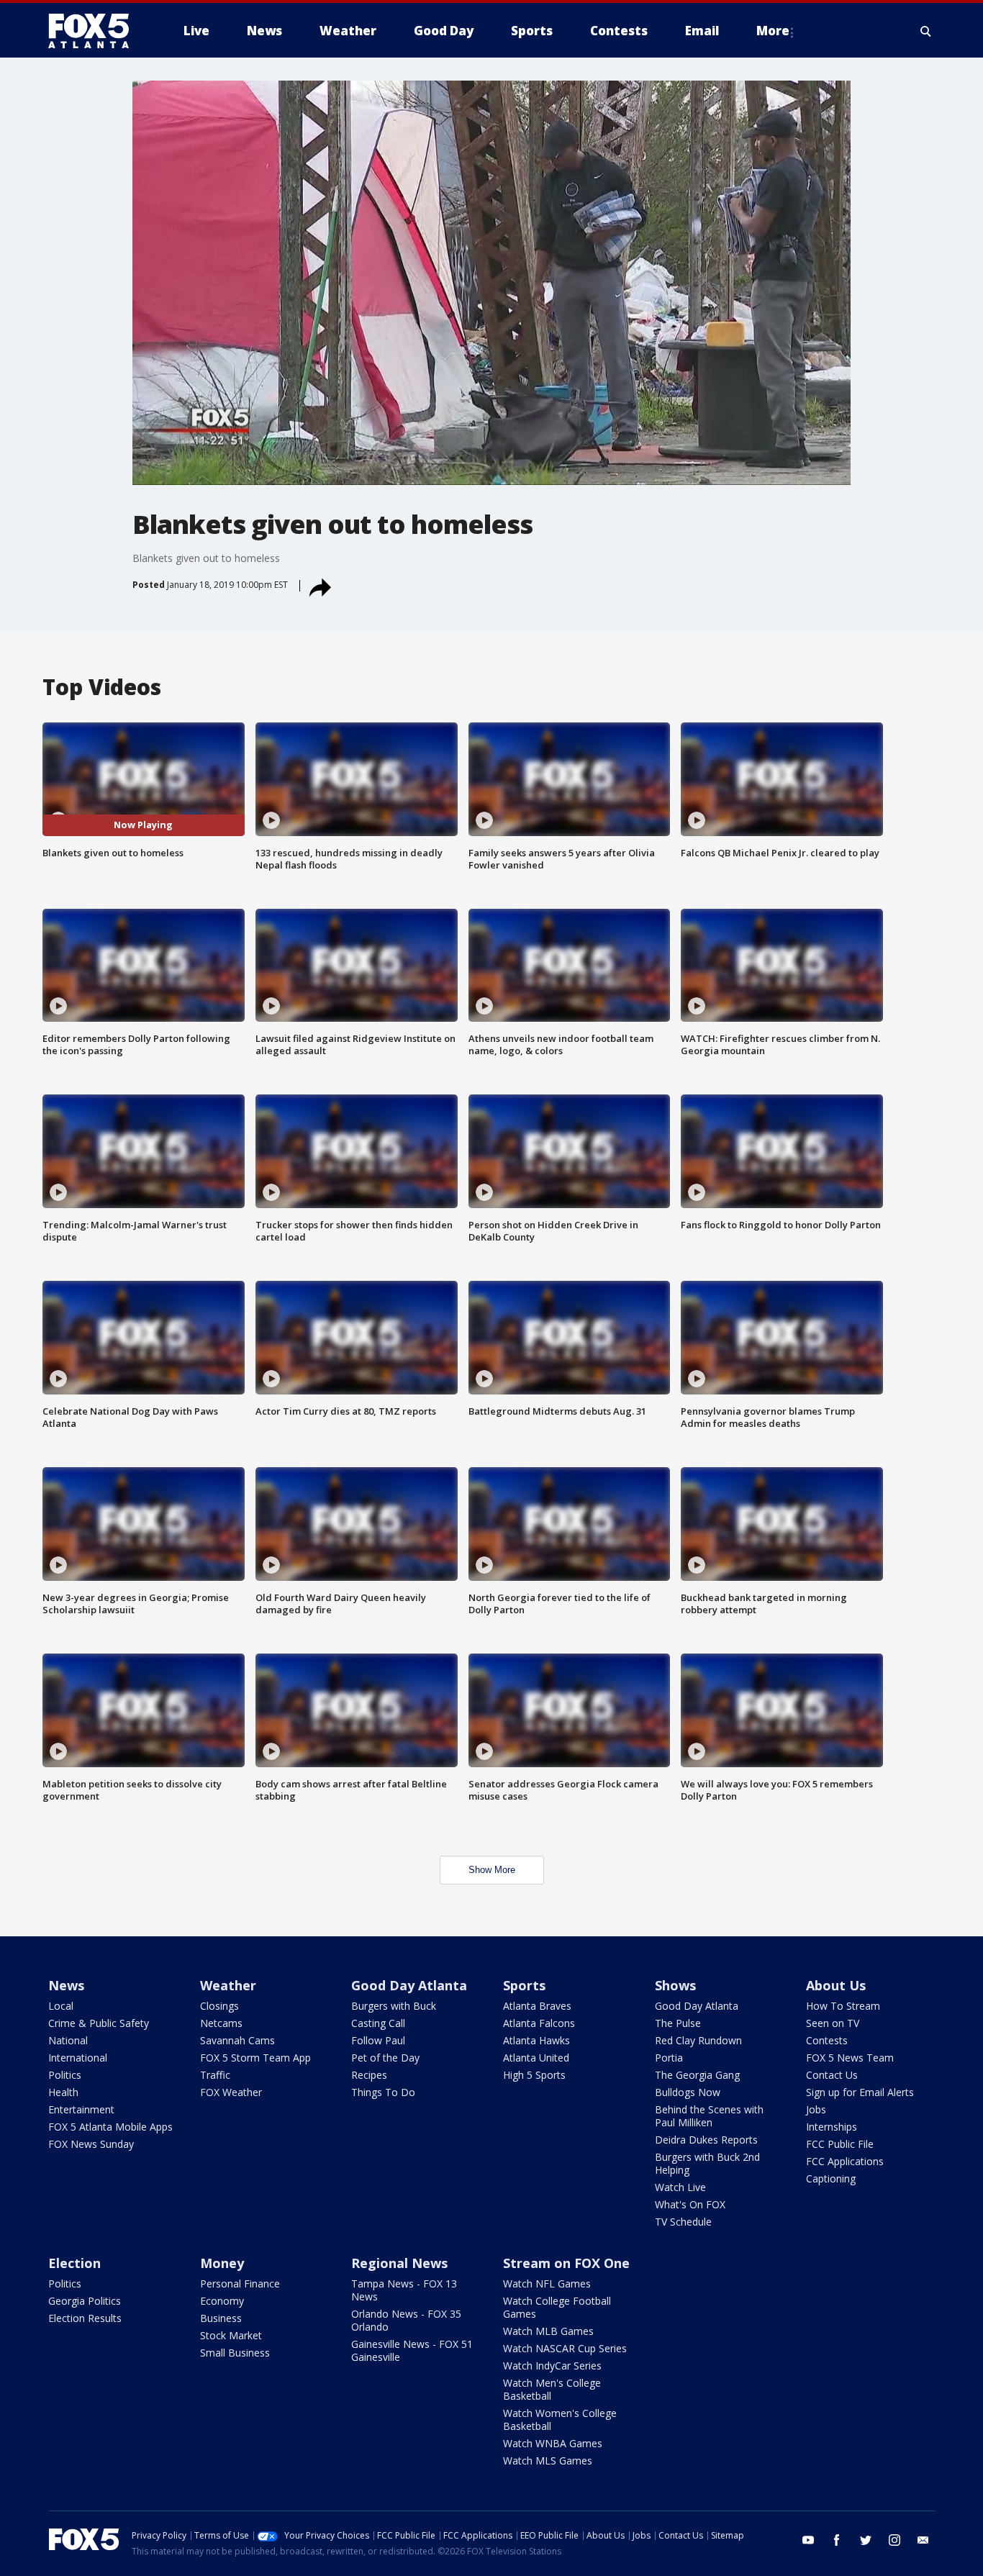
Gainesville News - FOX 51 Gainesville (412, 2350)
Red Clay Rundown (698, 2040)
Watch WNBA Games (553, 2443)
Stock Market (231, 2335)
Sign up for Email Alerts (860, 2092)
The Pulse (678, 2023)
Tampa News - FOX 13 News (404, 2290)
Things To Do (383, 2092)
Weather (228, 1985)
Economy (222, 2301)
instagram (894, 2540)
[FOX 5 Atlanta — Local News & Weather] (96, 31)
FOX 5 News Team (850, 2058)
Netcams (221, 2023)
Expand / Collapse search (926, 31)
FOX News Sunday (91, 2144)
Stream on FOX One (566, 2263)
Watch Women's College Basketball (560, 2419)
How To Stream (843, 2006)
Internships (832, 2127)
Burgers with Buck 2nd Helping (707, 2163)
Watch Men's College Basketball (552, 2389)
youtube (808, 2540)
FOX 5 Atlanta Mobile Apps (110, 2127)
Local (61, 2006)
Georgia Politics (85, 2301)
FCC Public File (840, 2144)
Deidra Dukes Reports (706, 2140)
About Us (836, 1985)
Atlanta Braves (537, 2006)
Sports (524, 1985)
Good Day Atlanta (409, 1985)
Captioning (831, 2178)
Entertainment (81, 2109)
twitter (866, 2540)
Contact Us (832, 2075)
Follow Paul (378, 2040)
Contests (827, 2040)
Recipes (369, 2075)
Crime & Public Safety (99, 2023)
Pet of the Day (385, 2058)
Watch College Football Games (557, 2307)
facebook (837, 2540)
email (923, 2540)
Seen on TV (833, 2023)
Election (74, 2263)
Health (63, 2092)
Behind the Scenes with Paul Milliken (709, 2116)
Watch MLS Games (548, 2461)
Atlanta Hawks (536, 2040)
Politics (65, 2075)
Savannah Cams (237, 2040)
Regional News (399, 2263)
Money (222, 2263)
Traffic (215, 2075)
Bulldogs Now (688, 2092)
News (66, 1985)
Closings (219, 2006)
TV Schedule (683, 2222)
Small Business (235, 2353)
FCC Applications (845, 2161)
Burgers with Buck (394, 2006)
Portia (669, 2058)
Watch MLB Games (548, 2331)
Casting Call (378, 2023)
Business (221, 2318)
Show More (492, 1870)
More (773, 31)
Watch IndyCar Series (552, 2366)
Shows (675, 1985)
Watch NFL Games (547, 2284)
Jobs (816, 2109)
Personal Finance (240, 2284)
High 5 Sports (534, 2075)
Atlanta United (536, 2058)
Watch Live (680, 2187)
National (68, 2040)
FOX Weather (231, 2092)
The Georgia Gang (697, 2075)
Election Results (85, 2318)
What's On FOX (690, 2204)
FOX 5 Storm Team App (255, 2058)
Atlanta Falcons (539, 2023)
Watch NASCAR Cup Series (565, 2348)
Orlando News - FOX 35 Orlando (406, 2320)
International (78, 2058)
